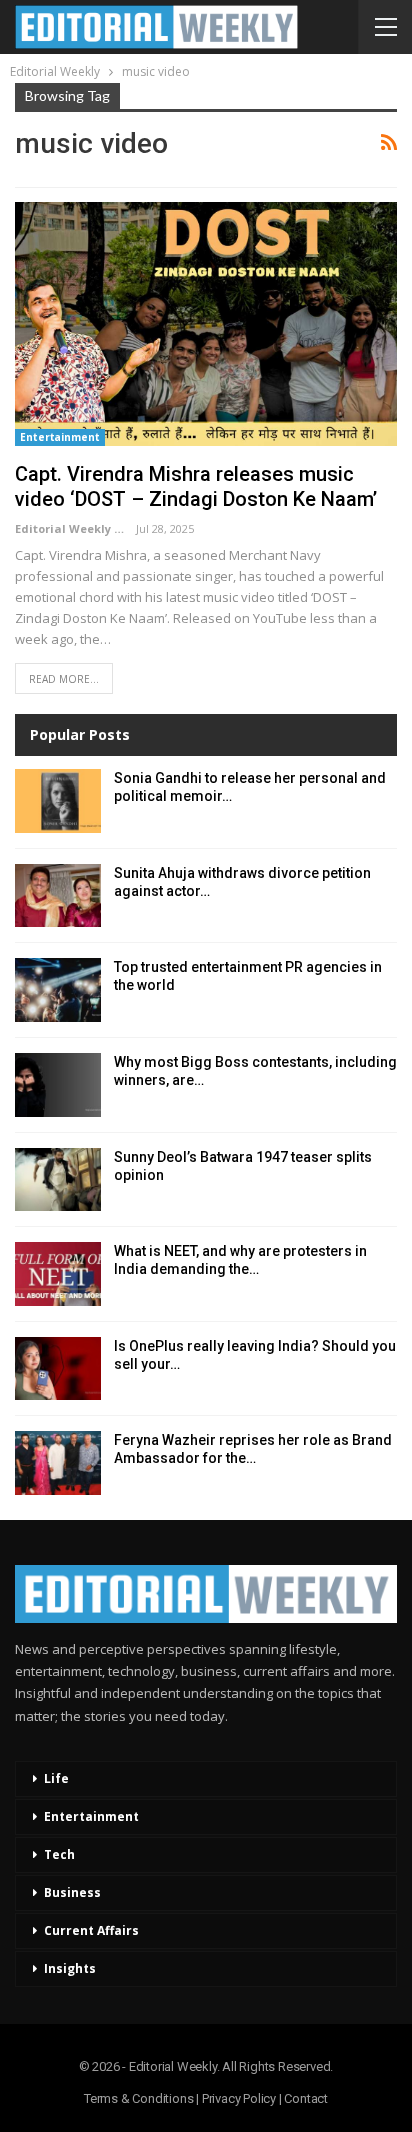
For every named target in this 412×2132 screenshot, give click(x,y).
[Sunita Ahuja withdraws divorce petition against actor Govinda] (58, 896)
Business (72, 1892)
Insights (70, 1968)
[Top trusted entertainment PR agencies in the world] (58, 990)
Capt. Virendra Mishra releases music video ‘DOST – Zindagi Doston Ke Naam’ (196, 486)
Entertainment (60, 437)
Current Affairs (91, 1930)
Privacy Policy (239, 2098)
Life (56, 1778)
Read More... (64, 679)
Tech (59, 1854)
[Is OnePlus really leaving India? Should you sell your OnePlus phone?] (58, 1369)
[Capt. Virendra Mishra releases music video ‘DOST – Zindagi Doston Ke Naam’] (206, 324)
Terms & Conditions (138, 2098)
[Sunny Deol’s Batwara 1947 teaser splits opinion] (58, 1180)
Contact (306, 2098)
